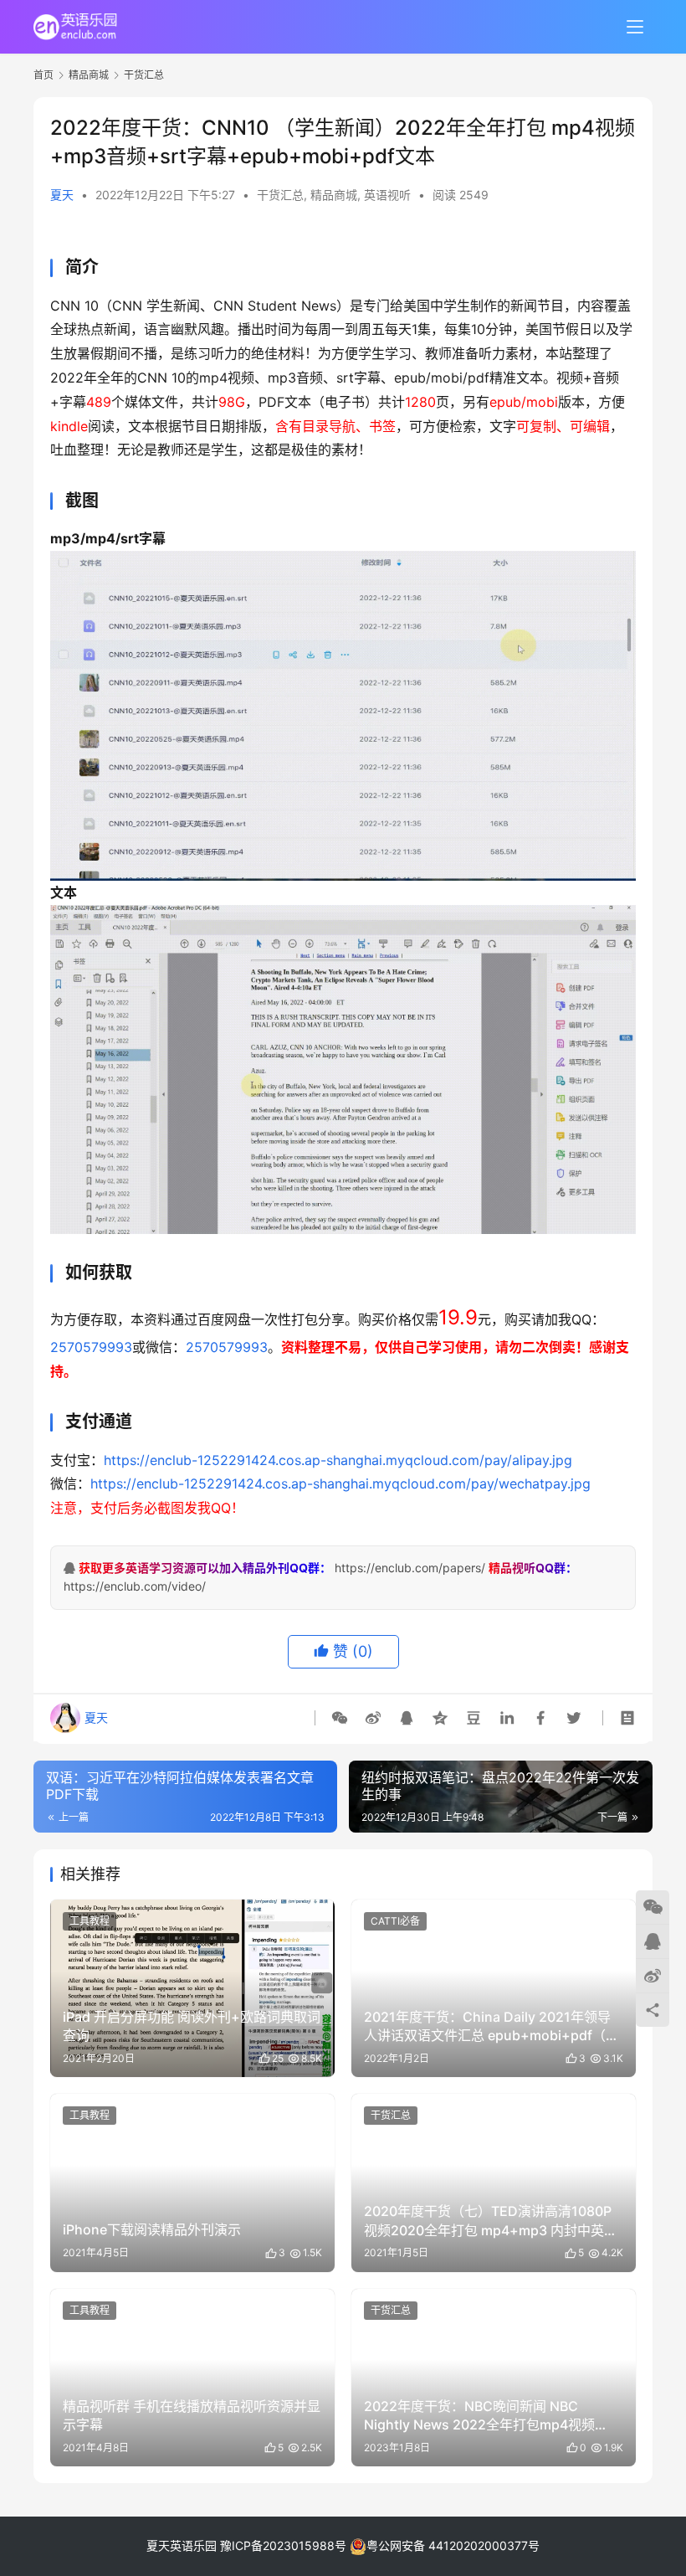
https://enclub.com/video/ (135, 1586)
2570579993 (91, 1347)
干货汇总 (280, 195)
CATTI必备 (395, 1921)
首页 (44, 75)
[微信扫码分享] (343, 1718)
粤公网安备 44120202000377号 (453, 2545)
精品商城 (334, 195)
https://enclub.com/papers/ (410, 1568)
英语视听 (387, 195)
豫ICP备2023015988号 (283, 2545)
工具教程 (90, 1921)
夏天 (62, 195)
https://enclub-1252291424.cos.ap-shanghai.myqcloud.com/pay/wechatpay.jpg (340, 1483)
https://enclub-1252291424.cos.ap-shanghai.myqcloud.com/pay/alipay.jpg (338, 1460)
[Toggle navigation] (635, 27)
